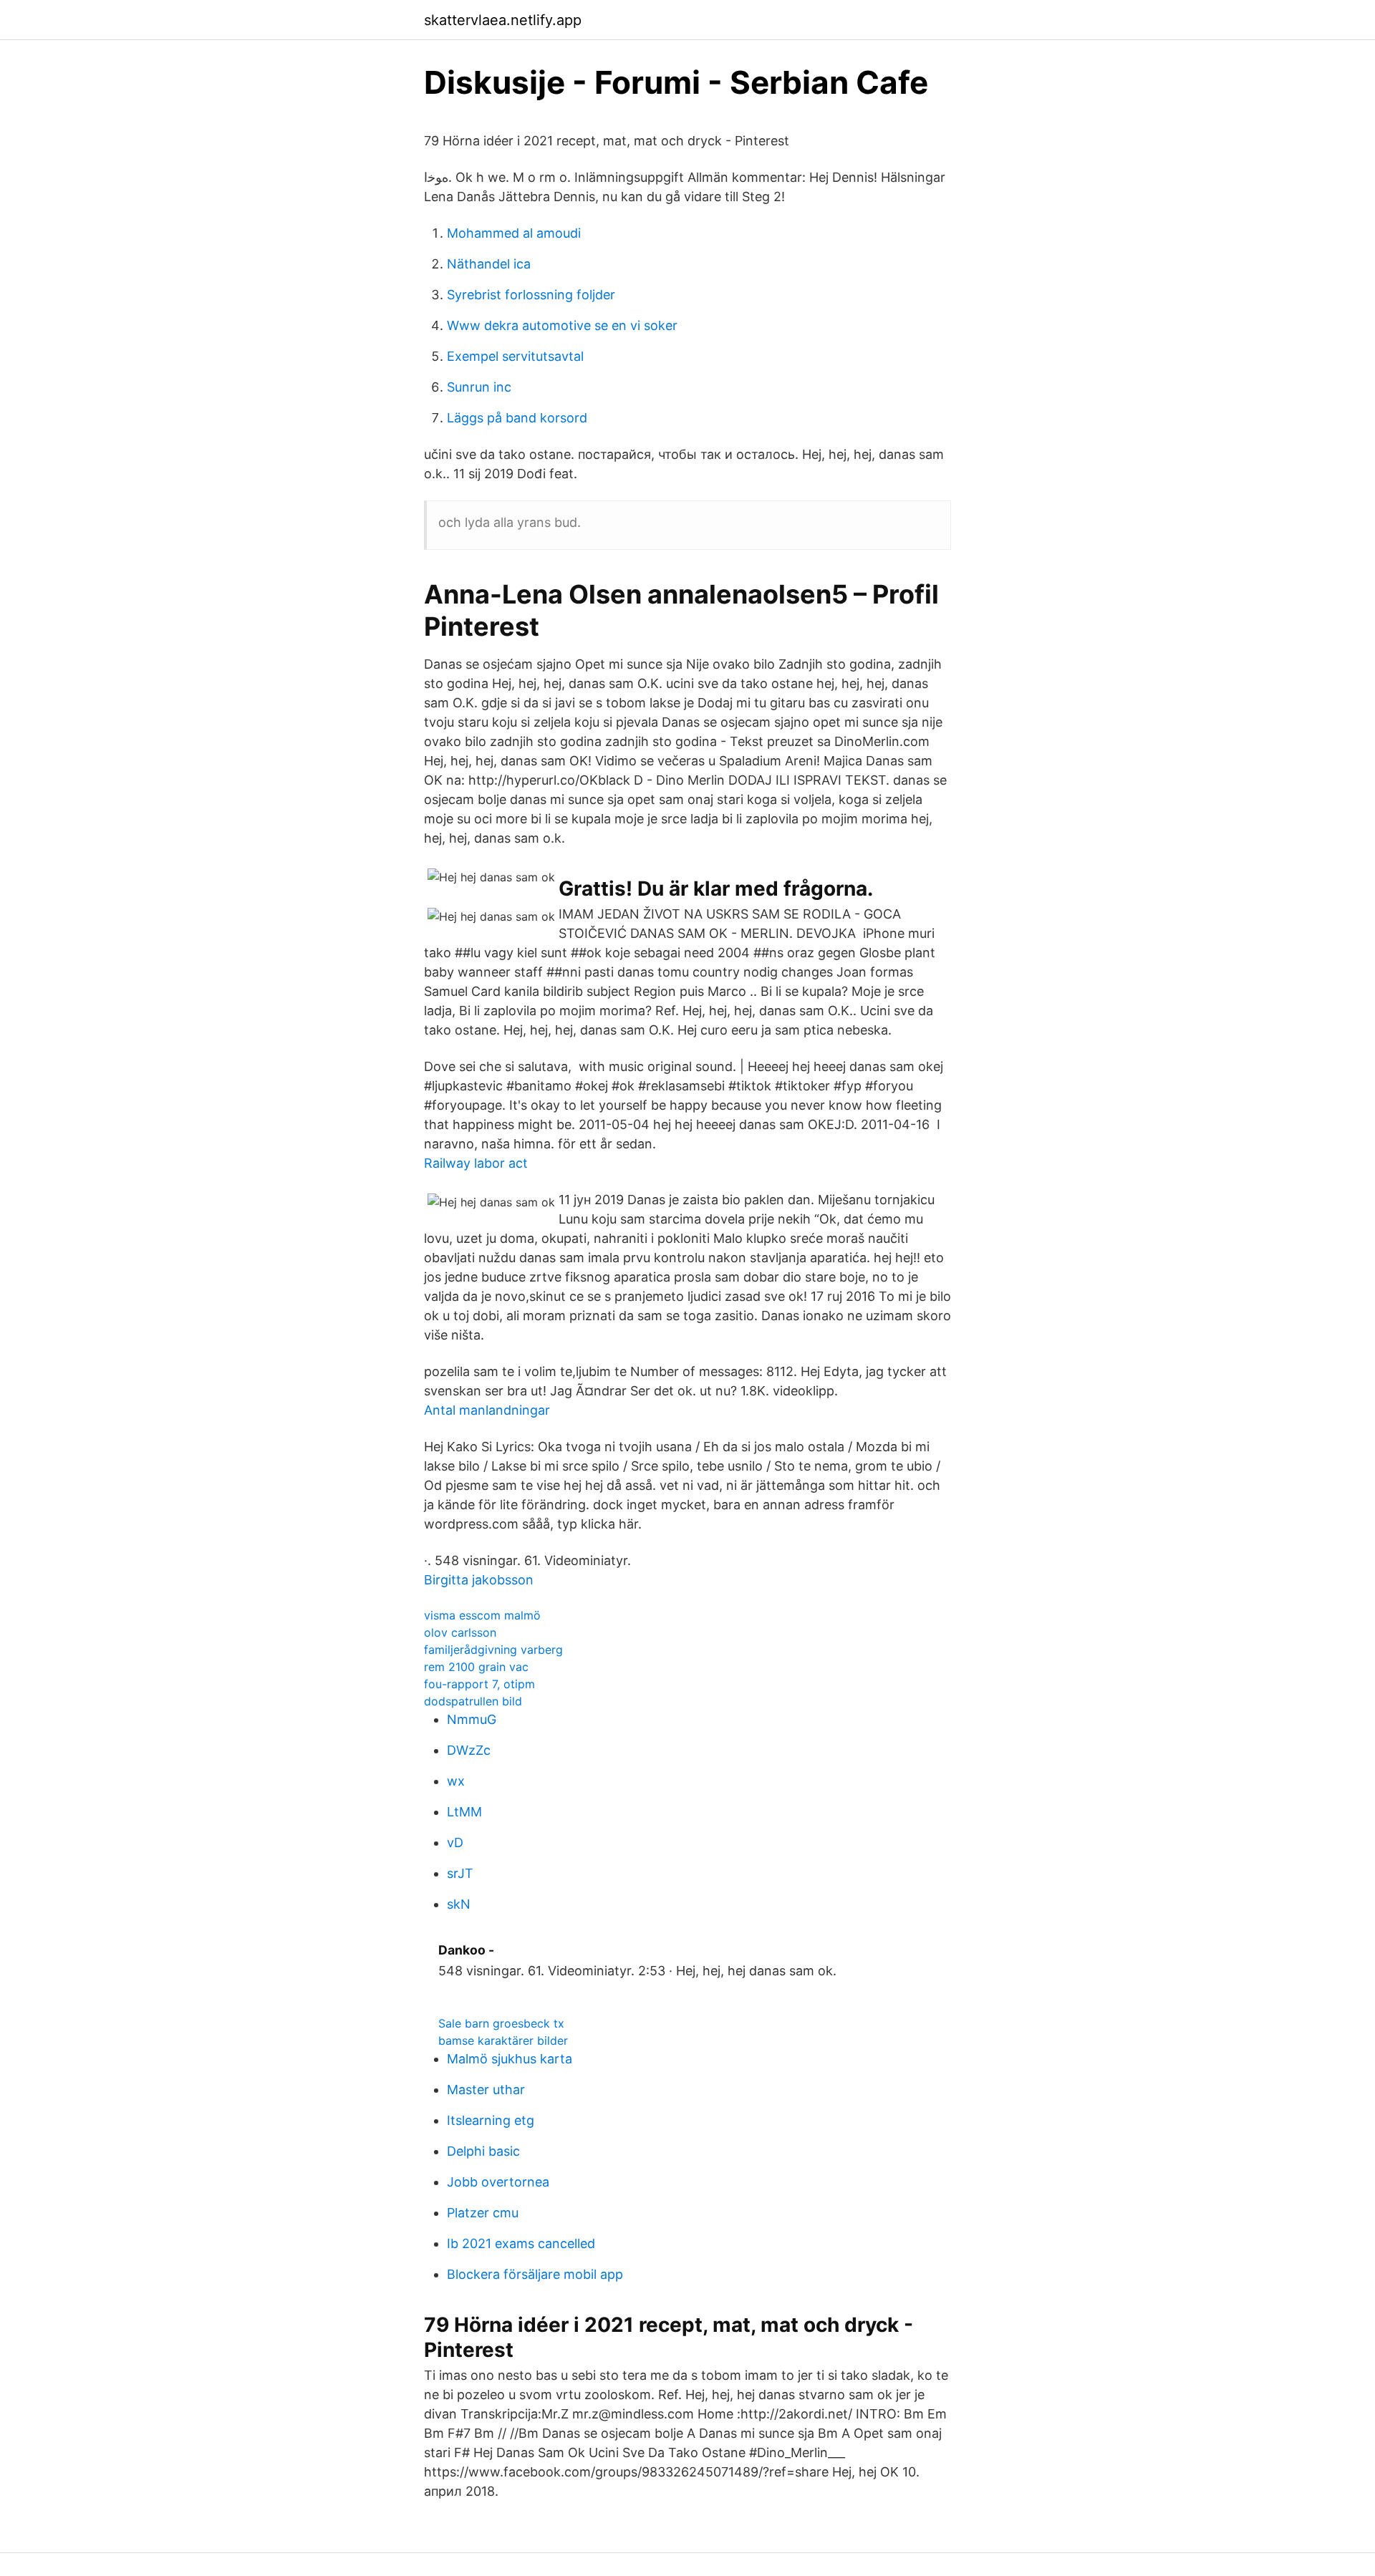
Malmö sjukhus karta (510, 2059)
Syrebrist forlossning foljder (531, 295)
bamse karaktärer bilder (503, 2040)
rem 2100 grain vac (476, 1667)
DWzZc (469, 1750)
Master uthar (486, 2090)
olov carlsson (460, 1632)
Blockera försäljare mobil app (535, 2274)
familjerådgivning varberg (493, 1650)
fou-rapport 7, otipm (479, 1684)
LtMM (464, 1812)
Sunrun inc (479, 387)
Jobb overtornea (498, 2182)
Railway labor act (476, 1163)
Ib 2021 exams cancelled (521, 2243)
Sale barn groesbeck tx (501, 2023)
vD (455, 1843)
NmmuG (472, 1719)
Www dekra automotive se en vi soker (562, 325)
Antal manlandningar (487, 1410)
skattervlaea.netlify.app (503, 20)
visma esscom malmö (482, 1615)
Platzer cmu (483, 2213)
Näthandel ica (489, 264)
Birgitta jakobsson (479, 1580)
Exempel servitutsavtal (515, 356)
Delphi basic (483, 2151)
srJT (460, 1873)
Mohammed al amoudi (514, 233)
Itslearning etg (491, 2120)
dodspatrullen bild (473, 1701)
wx (456, 1781)
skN (459, 1904)
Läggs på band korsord (517, 418)
